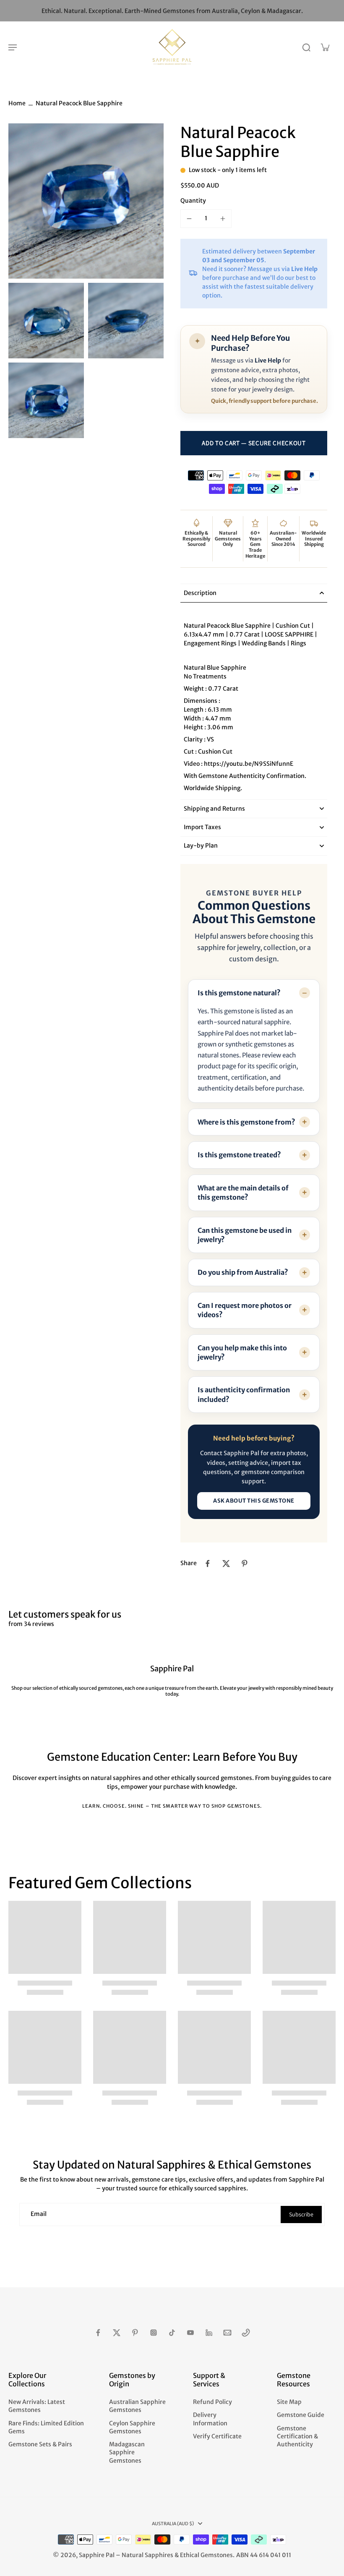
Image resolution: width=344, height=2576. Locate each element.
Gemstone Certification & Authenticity (297, 2436)
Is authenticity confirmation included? (244, 1394)
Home (17, 103)
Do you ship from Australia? (243, 1272)
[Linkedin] (209, 2333)
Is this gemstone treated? (239, 1155)
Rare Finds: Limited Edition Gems (46, 2427)
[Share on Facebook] (208, 1563)
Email (39, 2214)
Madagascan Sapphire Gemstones (127, 2452)
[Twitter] (117, 2333)
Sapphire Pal (97, 2555)
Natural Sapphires (147, 2555)
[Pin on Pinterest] (245, 1563)
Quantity (193, 201)
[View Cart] (325, 47)
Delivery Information (210, 2419)
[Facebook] (98, 2333)
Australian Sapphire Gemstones (137, 2406)
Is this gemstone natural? (239, 993)
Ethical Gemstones (206, 2555)
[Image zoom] (86, 201)
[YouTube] (190, 2333)
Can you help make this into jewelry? (242, 1352)
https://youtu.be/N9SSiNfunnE (249, 764)
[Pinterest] (135, 2333)
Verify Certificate (217, 2436)
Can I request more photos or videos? (245, 1310)
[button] (254, 443)
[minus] (189, 219)
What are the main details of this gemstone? (243, 1193)
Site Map (289, 2402)
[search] (306, 47)
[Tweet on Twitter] (226, 1563)
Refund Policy (212, 2402)
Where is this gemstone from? (246, 1122)
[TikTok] (172, 2333)
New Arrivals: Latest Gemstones (37, 2406)
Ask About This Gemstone (254, 1501)
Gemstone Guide (301, 2415)
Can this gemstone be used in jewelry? (245, 1235)
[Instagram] (154, 2333)
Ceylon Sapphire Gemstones (132, 2427)
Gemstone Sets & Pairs (40, 2444)
